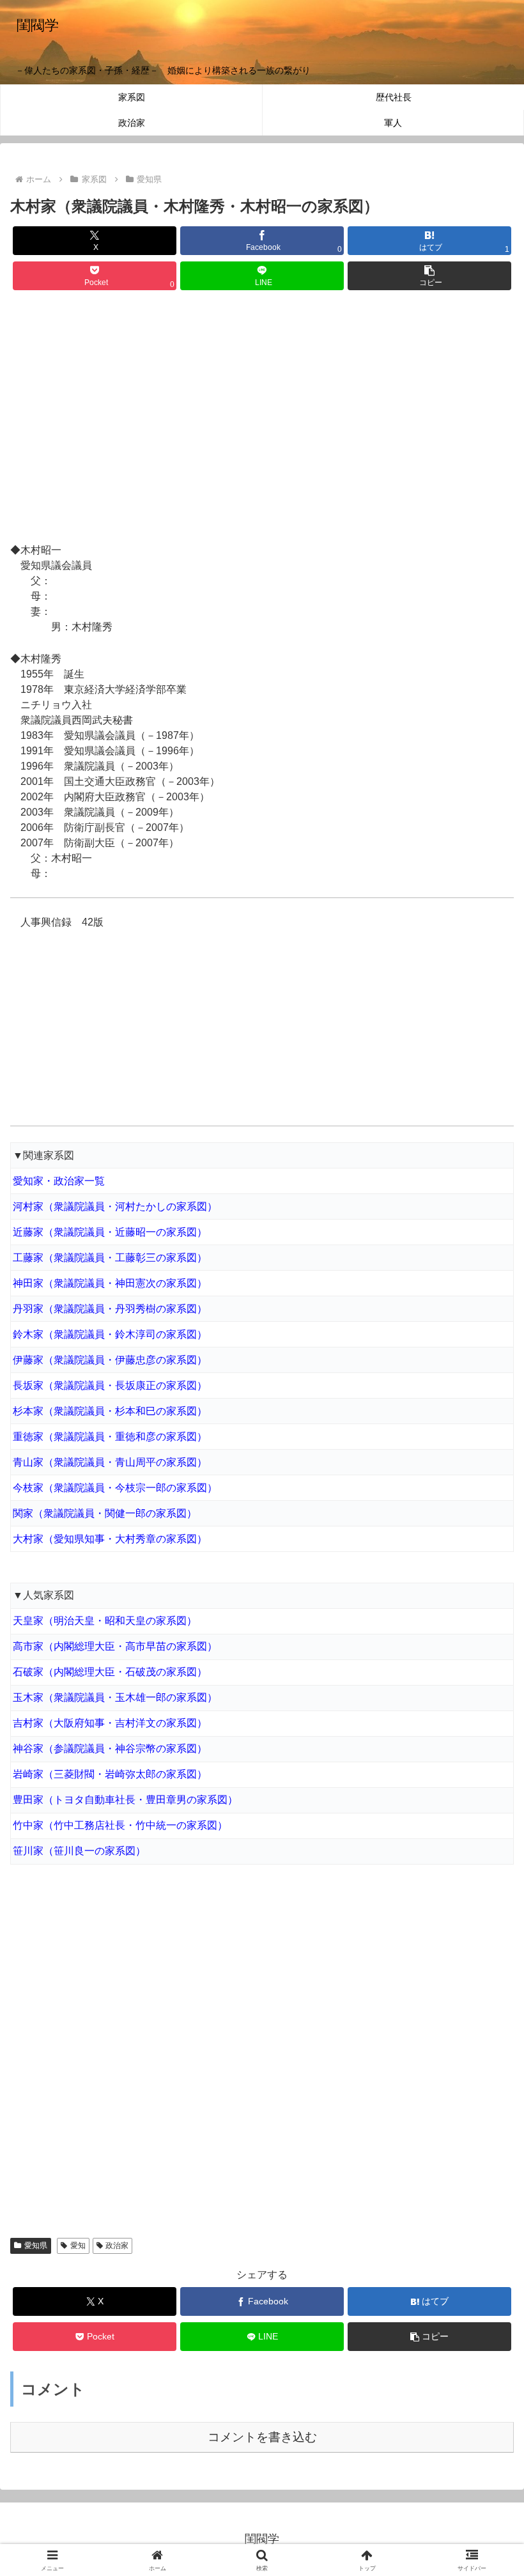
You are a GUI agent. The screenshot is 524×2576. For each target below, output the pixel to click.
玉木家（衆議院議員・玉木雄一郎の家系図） (115, 1697)
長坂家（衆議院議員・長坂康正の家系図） (110, 1385)
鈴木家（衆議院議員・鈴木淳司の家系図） (110, 1334)
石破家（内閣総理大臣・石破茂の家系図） (110, 1672)
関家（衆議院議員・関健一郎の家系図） (105, 1513)
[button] (429, 276)
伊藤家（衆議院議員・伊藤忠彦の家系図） (110, 1360)
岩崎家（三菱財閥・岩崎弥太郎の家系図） (110, 1774)
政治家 (117, 2246)
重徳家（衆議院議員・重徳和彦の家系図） (110, 1437)
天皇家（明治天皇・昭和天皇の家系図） (105, 1621)
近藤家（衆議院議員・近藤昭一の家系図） (110, 1232)
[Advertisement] (262, 419)
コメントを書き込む (262, 2437)
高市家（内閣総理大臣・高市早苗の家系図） (115, 1646)
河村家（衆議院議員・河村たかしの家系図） (115, 1207)
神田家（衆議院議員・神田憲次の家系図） (110, 1283)
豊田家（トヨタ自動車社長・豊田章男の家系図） (125, 1800)
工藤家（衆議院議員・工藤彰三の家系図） (110, 1258)
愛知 (78, 2246)
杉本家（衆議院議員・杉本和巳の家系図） (110, 1411)
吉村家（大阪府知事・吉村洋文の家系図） (110, 1723)
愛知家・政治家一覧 (59, 1181)
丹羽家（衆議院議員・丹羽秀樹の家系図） (110, 1309)
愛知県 (36, 2246)
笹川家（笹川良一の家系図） (79, 1851)
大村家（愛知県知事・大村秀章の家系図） (110, 1539)
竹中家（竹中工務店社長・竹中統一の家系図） (120, 1825)
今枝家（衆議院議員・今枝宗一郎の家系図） (115, 1488)
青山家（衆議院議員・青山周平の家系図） (110, 1462)
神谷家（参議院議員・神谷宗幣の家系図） (110, 1749)
